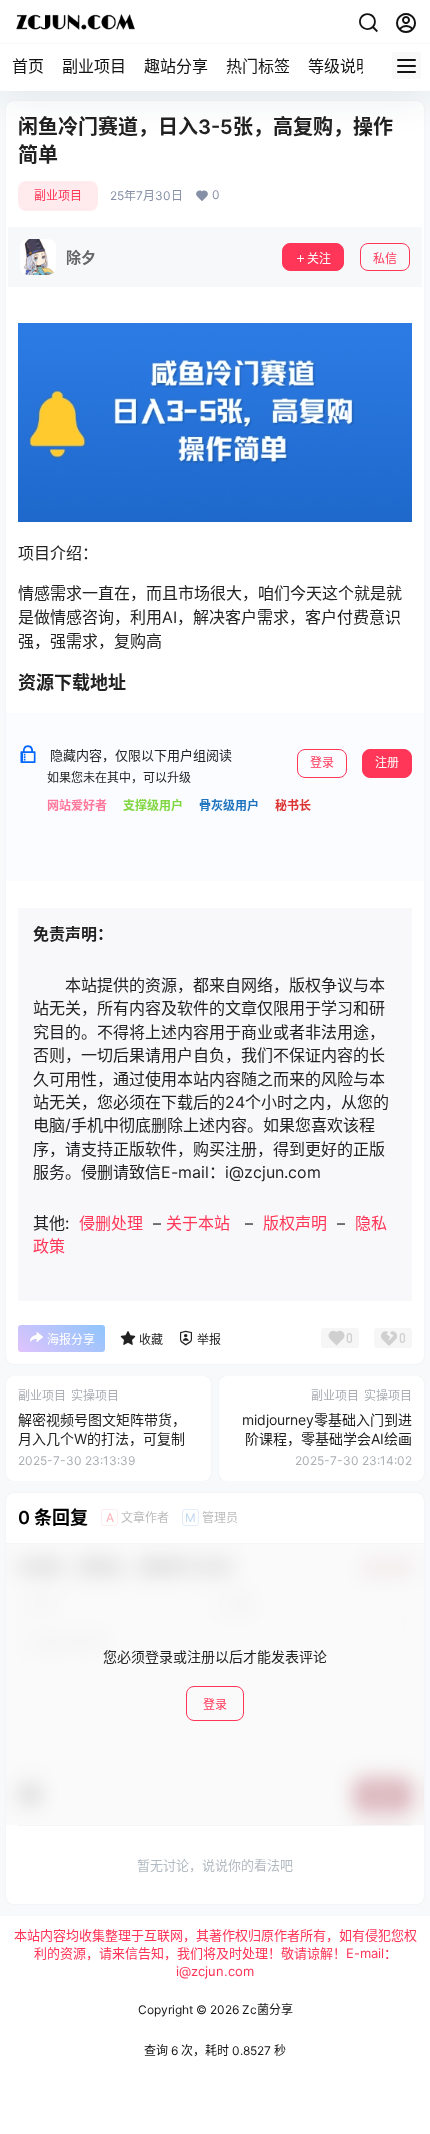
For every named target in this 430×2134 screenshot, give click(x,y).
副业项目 (94, 66)
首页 (28, 66)
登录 (322, 762)
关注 (319, 258)
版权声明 (295, 1223)
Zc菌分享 (266, 2009)
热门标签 (258, 66)
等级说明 (340, 66)
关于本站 (198, 1223)
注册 (387, 762)
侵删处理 (111, 1223)
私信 (385, 258)
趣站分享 (176, 66)
